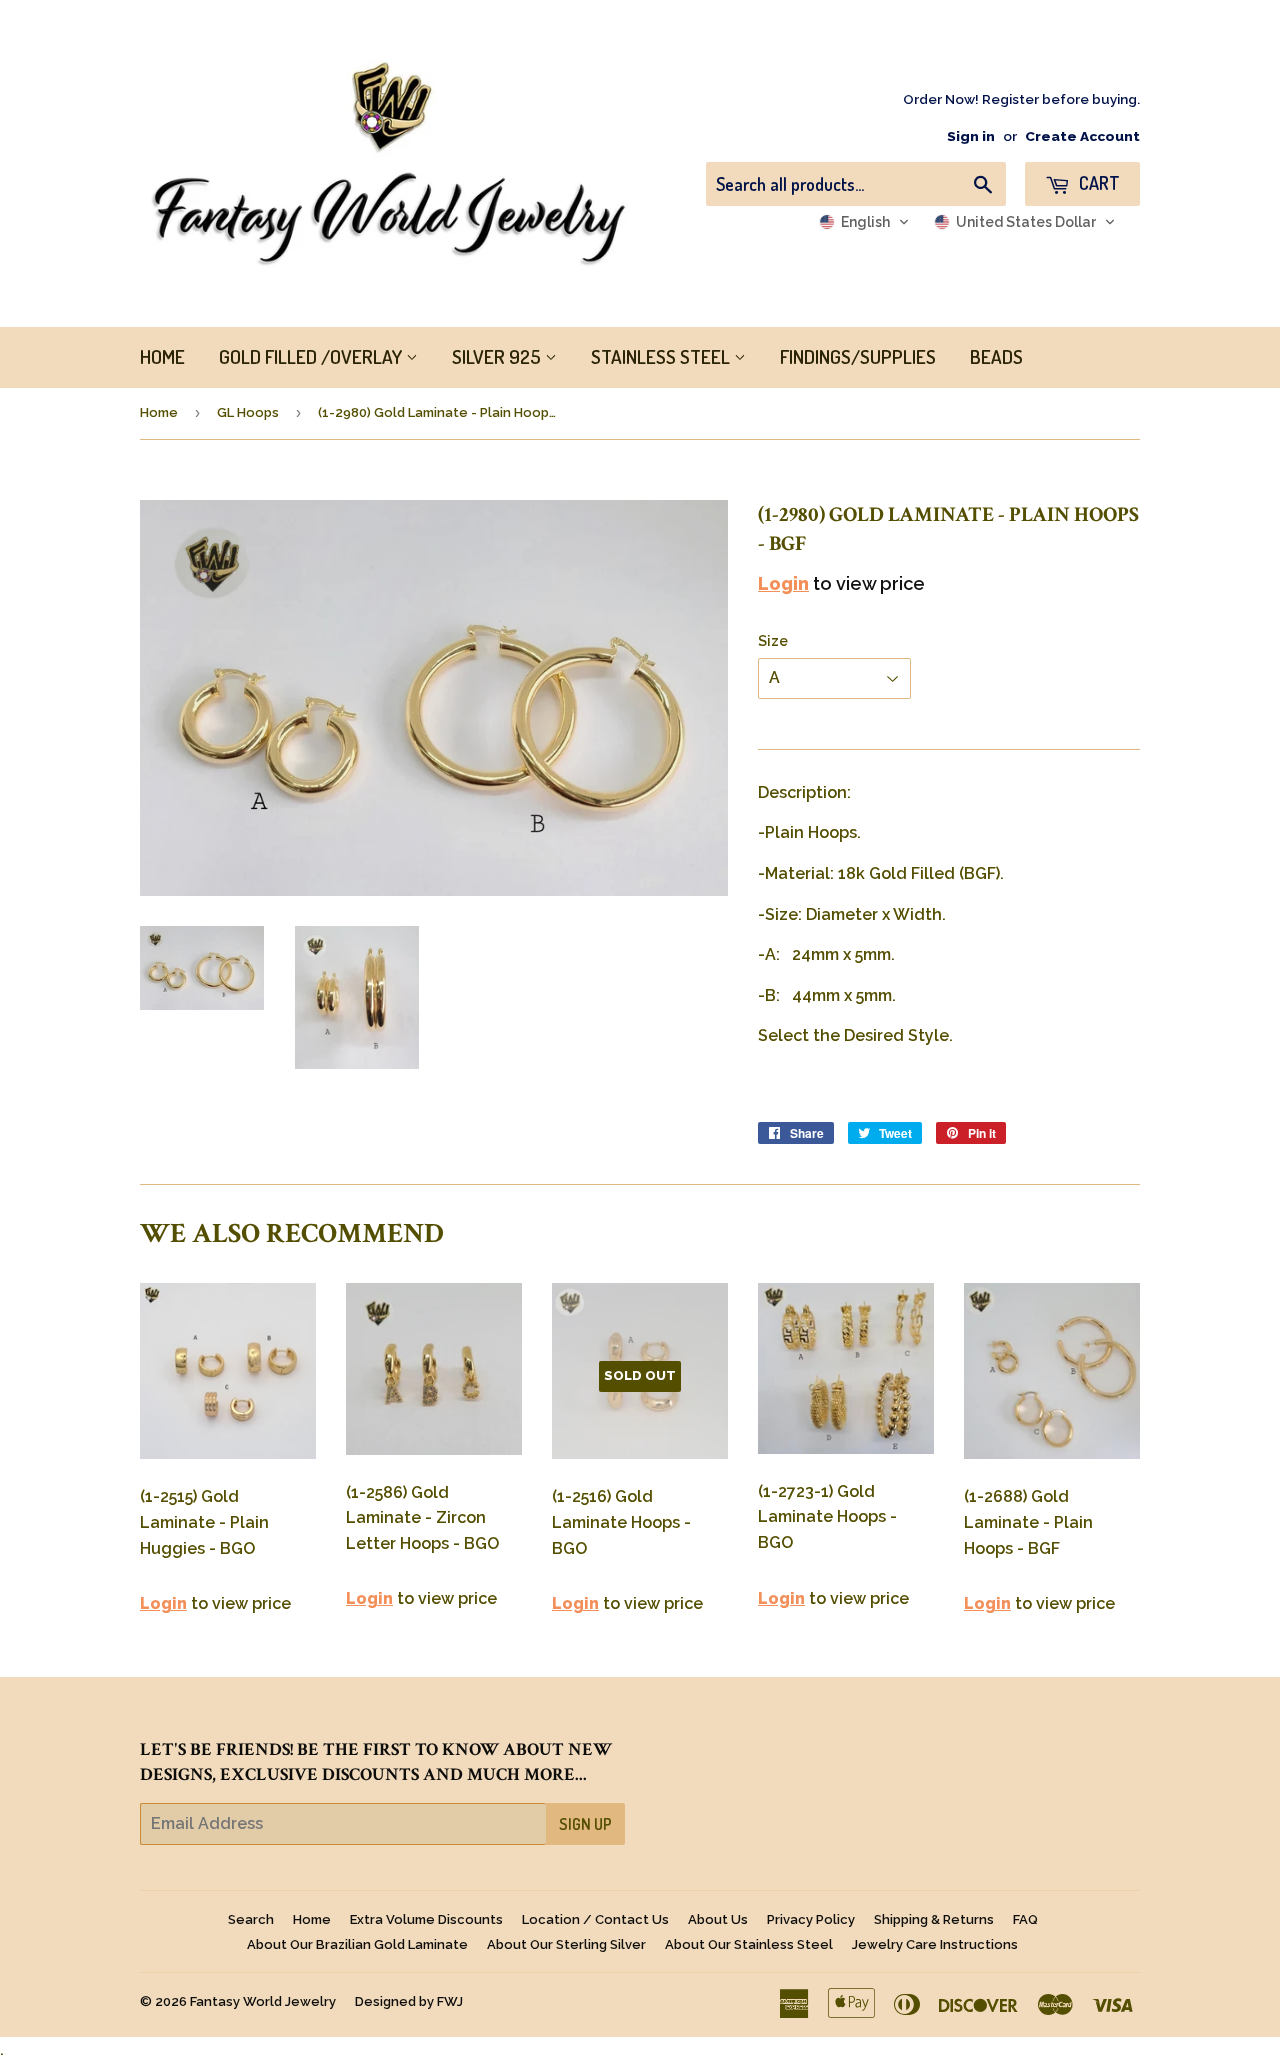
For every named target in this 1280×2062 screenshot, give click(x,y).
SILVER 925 (498, 356)
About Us (718, 1919)
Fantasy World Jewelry (263, 2001)
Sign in (971, 136)
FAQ (1025, 1919)
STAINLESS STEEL (662, 356)
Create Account (1082, 136)
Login (783, 583)
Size (773, 641)
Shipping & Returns (934, 1919)
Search (251, 1919)
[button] (864, 222)
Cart (1097, 183)
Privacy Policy (811, 1919)
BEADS (996, 356)
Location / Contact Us (595, 1919)
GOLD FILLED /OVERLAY (312, 356)
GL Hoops (248, 412)
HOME (162, 356)
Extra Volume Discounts (426, 1919)
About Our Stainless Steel (749, 1944)
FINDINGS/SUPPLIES (858, 356)
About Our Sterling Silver (566, 1944)
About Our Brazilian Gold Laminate (357, 1944)
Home (159, 412)
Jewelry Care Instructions (935, 1944)
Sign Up (585, 1824)
